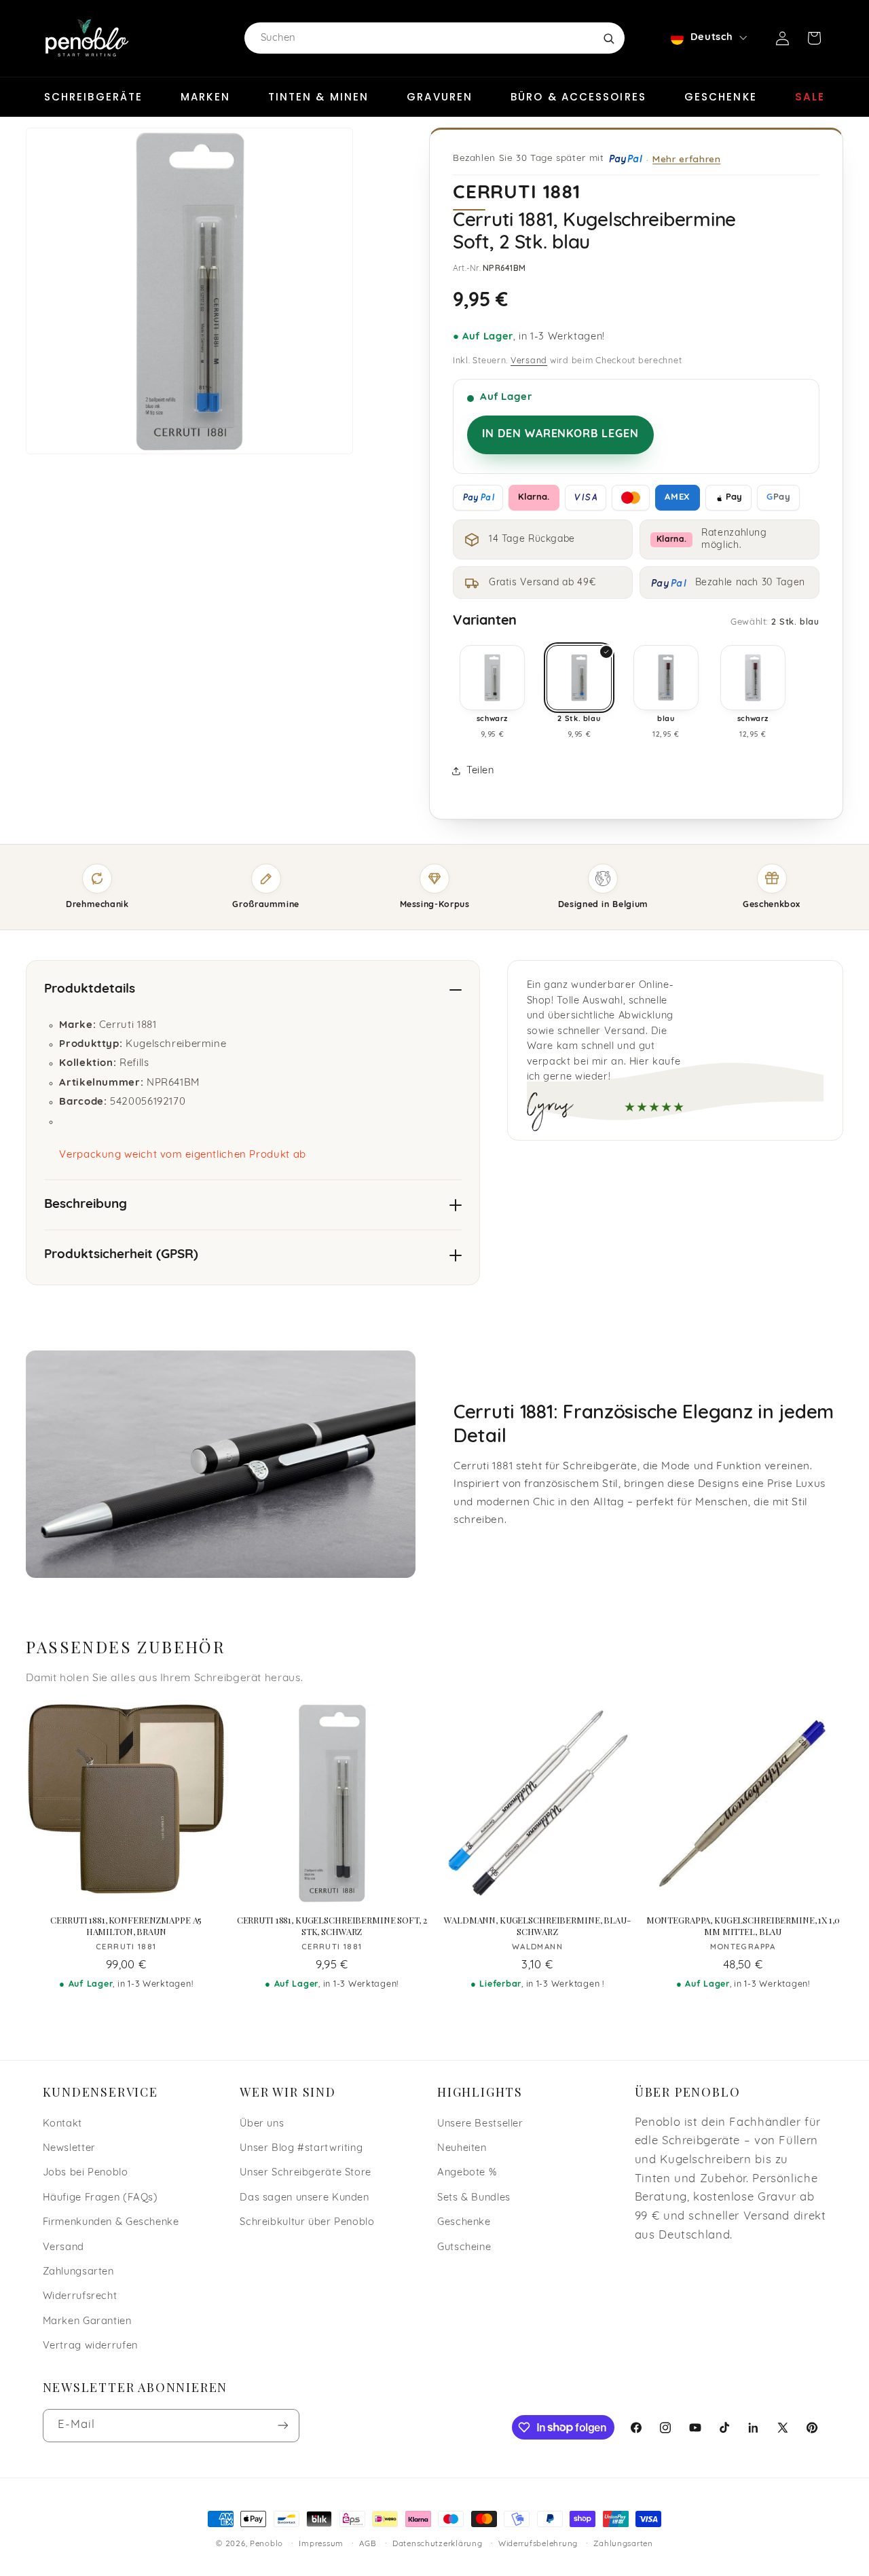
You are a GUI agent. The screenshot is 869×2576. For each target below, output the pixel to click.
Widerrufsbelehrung (538, 2544)
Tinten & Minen (318, 97)
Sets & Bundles (474, 2198)
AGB (368, 2544)
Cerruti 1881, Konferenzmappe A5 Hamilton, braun (126, 1926)
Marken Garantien (87, 2322)
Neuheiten (462, 2149)
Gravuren (440, 97)
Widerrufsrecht (80, 2297)
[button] (814, 38)
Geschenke (721, 97)
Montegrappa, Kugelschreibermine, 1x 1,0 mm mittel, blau (743, 1926)
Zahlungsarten (78, 2272)
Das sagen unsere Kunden (304, 2198)
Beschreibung (86, 1205)
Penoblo (266, 2544)
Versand (529, 361)
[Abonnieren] (282, 2426)
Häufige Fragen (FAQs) (100, 2198)
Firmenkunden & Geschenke (111, 2223)
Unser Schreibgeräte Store (306, 2173)
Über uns (262, 2124)
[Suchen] (608, 38)
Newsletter (69, 2149)
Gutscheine (464, 2248)
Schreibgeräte (93, 97)
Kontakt (62, 2124)
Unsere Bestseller (480, 2124)
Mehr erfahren (686, 159)
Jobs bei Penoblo (86, 2173)
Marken (205, 97)
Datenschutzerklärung (438, 2544)
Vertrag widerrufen (90, 2346)
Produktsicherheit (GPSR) (121, 1255)
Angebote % (467, 2173)
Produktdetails (90, 990)
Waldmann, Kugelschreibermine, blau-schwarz (537, 1926)
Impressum (321, 2544)
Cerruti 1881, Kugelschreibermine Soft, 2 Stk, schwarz (332, 1926)
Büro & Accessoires (578, 97)
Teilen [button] (480, 771)
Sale (810, 97)
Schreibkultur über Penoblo (307, 2223)
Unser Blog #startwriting (301, 2149)
